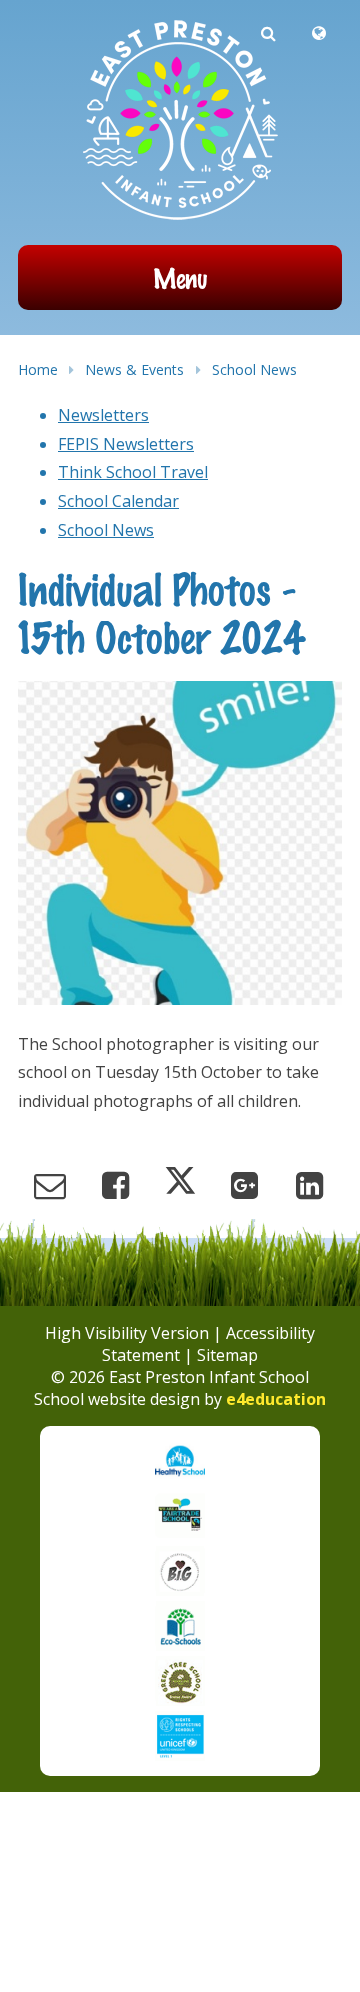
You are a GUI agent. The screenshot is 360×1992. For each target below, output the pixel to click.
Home (38, 369)
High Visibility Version (127, 1333)
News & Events (134, 369)
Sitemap (227, 1355)
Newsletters (103, 415)
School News (254, 369)
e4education (276, 1399)
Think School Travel (133, 472)
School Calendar (118, 501)
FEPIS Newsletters (126, 444)
